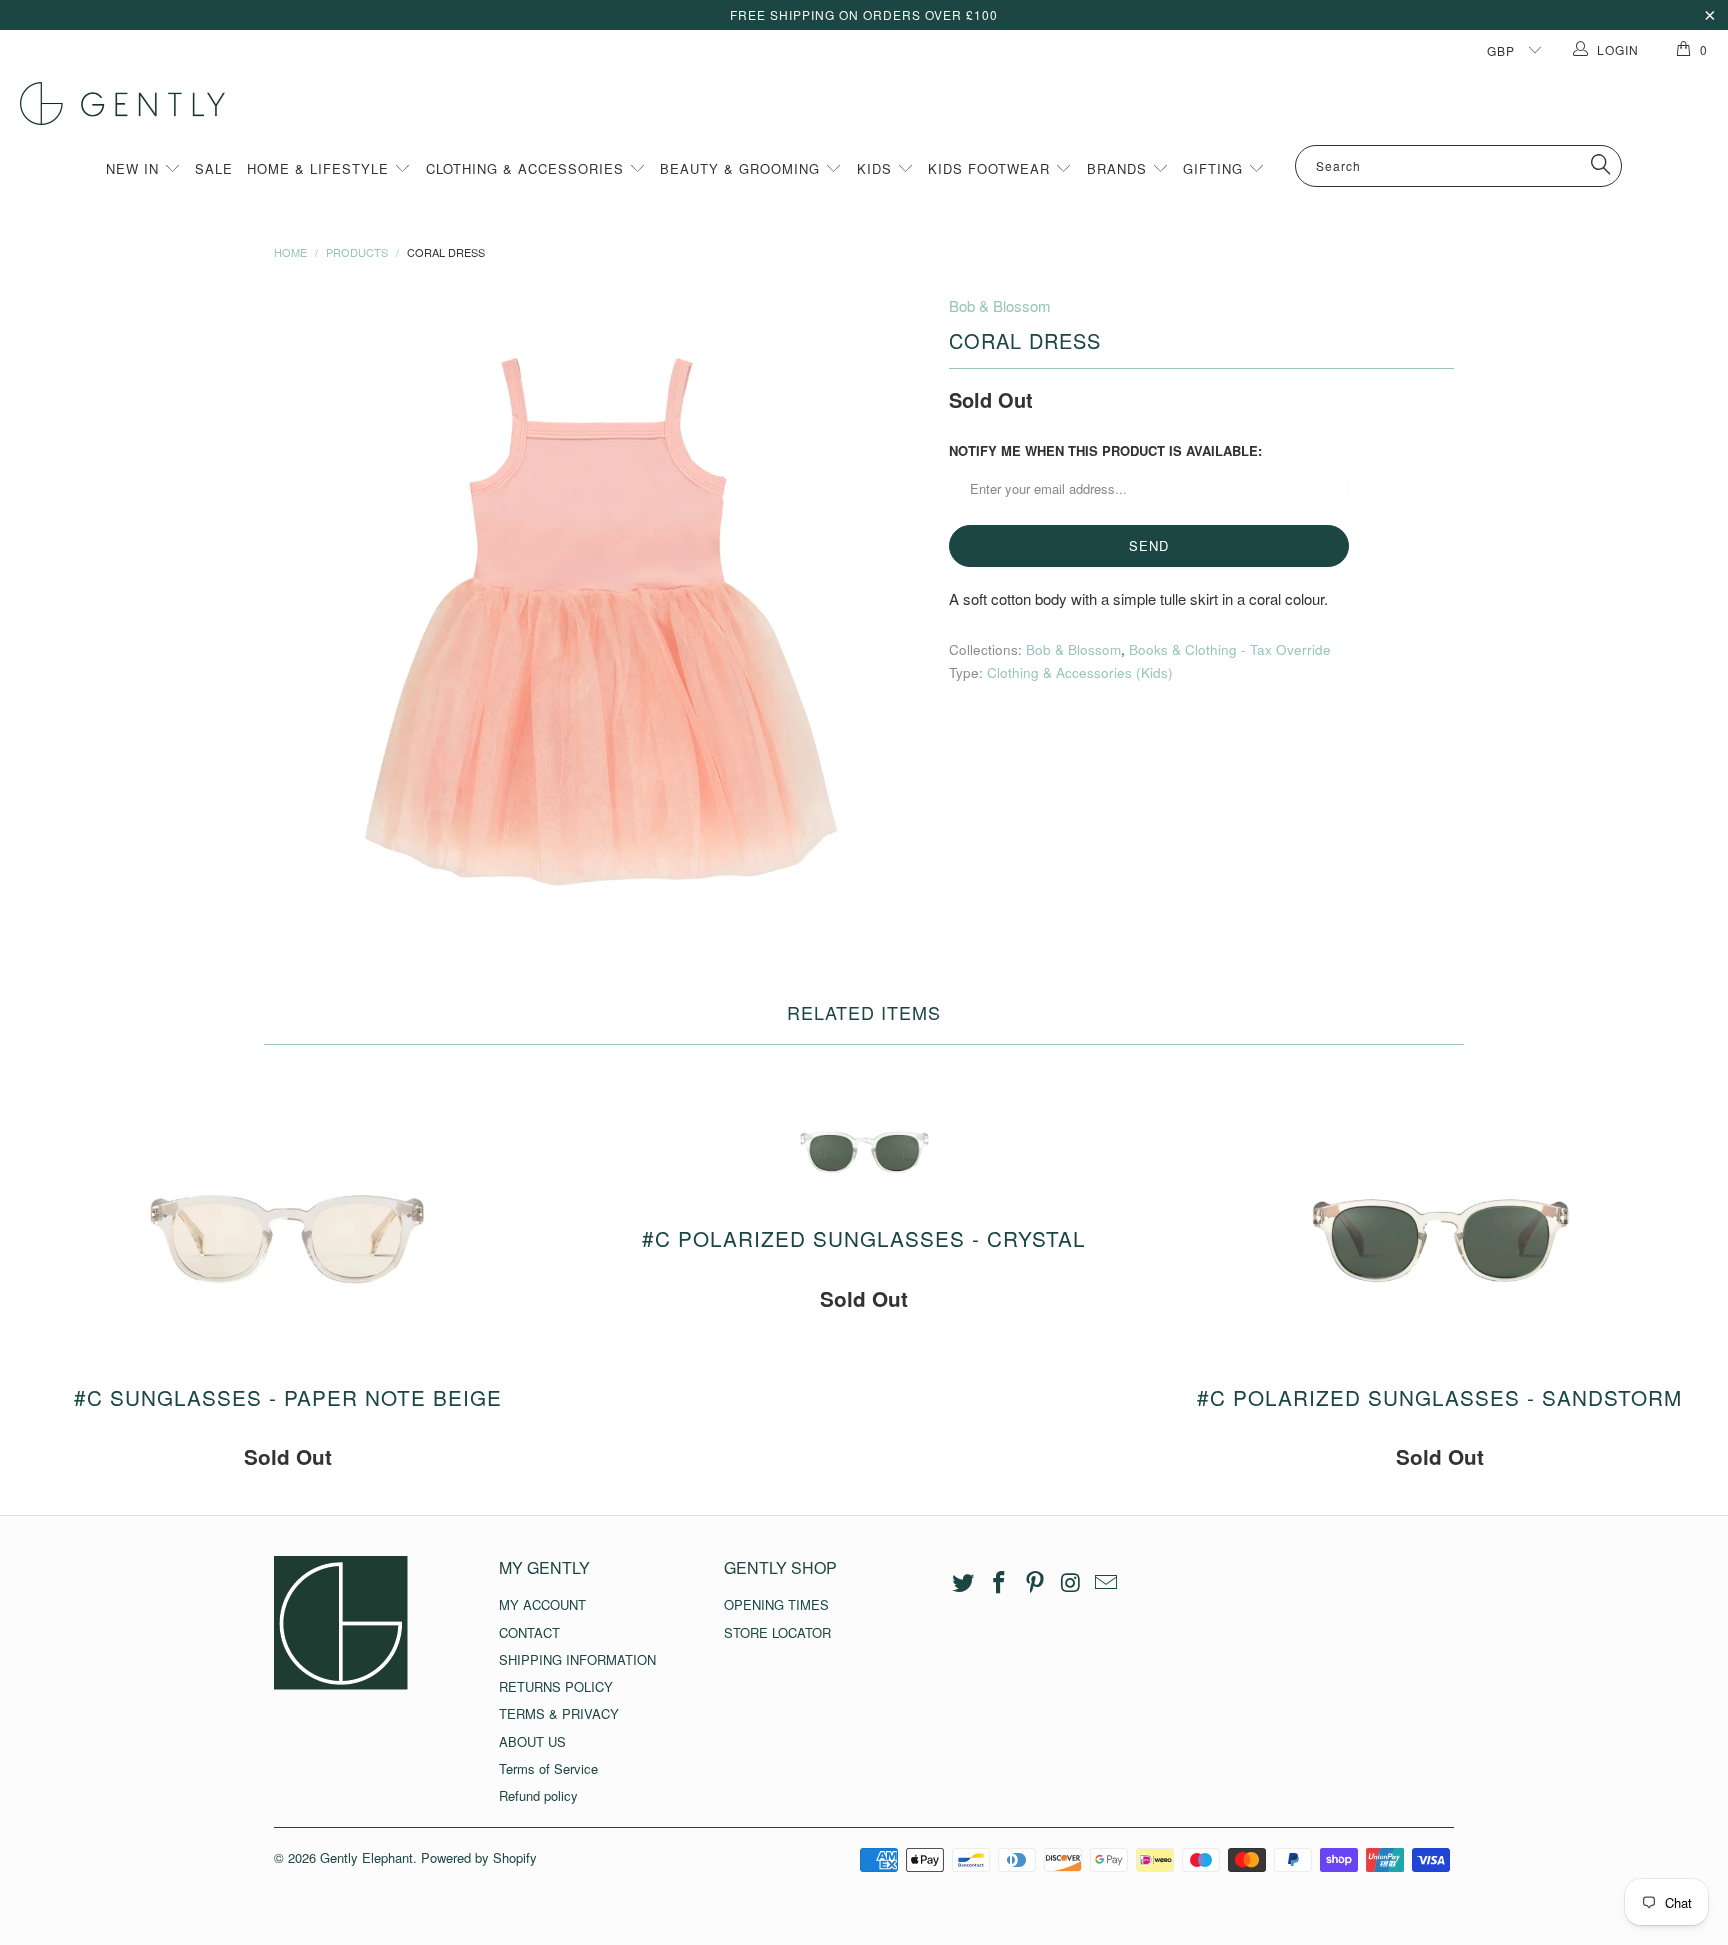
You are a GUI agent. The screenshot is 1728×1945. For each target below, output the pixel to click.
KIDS (877, 168)
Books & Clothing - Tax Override (1230, 649)
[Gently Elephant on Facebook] (1000, 1583)
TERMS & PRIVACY (559, 1713)
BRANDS (1119, 168)
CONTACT (529, 1632)
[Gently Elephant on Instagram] (1071, 1583)
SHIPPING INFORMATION (577, 1659)
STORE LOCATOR (777, 1632)
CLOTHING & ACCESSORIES (527, 168)
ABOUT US (532, 1741)
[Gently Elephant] (874, 103)
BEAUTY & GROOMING (742, 168)
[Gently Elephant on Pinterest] (1035, 1583)
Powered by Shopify (479, 1857)
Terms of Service (548, 1768)
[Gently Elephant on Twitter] (964, 1583)
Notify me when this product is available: (1105, 450)
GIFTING (1215, 168)
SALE (214, 168)
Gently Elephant (366, 1857)
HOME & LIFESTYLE (320, 168)
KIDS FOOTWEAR (991, 168)
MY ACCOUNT (542, 1604)
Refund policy (538, 1795)
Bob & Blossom (1000, 305)
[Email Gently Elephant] (1107, 1583)
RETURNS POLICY (556, 1686)
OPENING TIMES (776, 1604)
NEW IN (135, 168)
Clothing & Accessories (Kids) (1080, 672)
